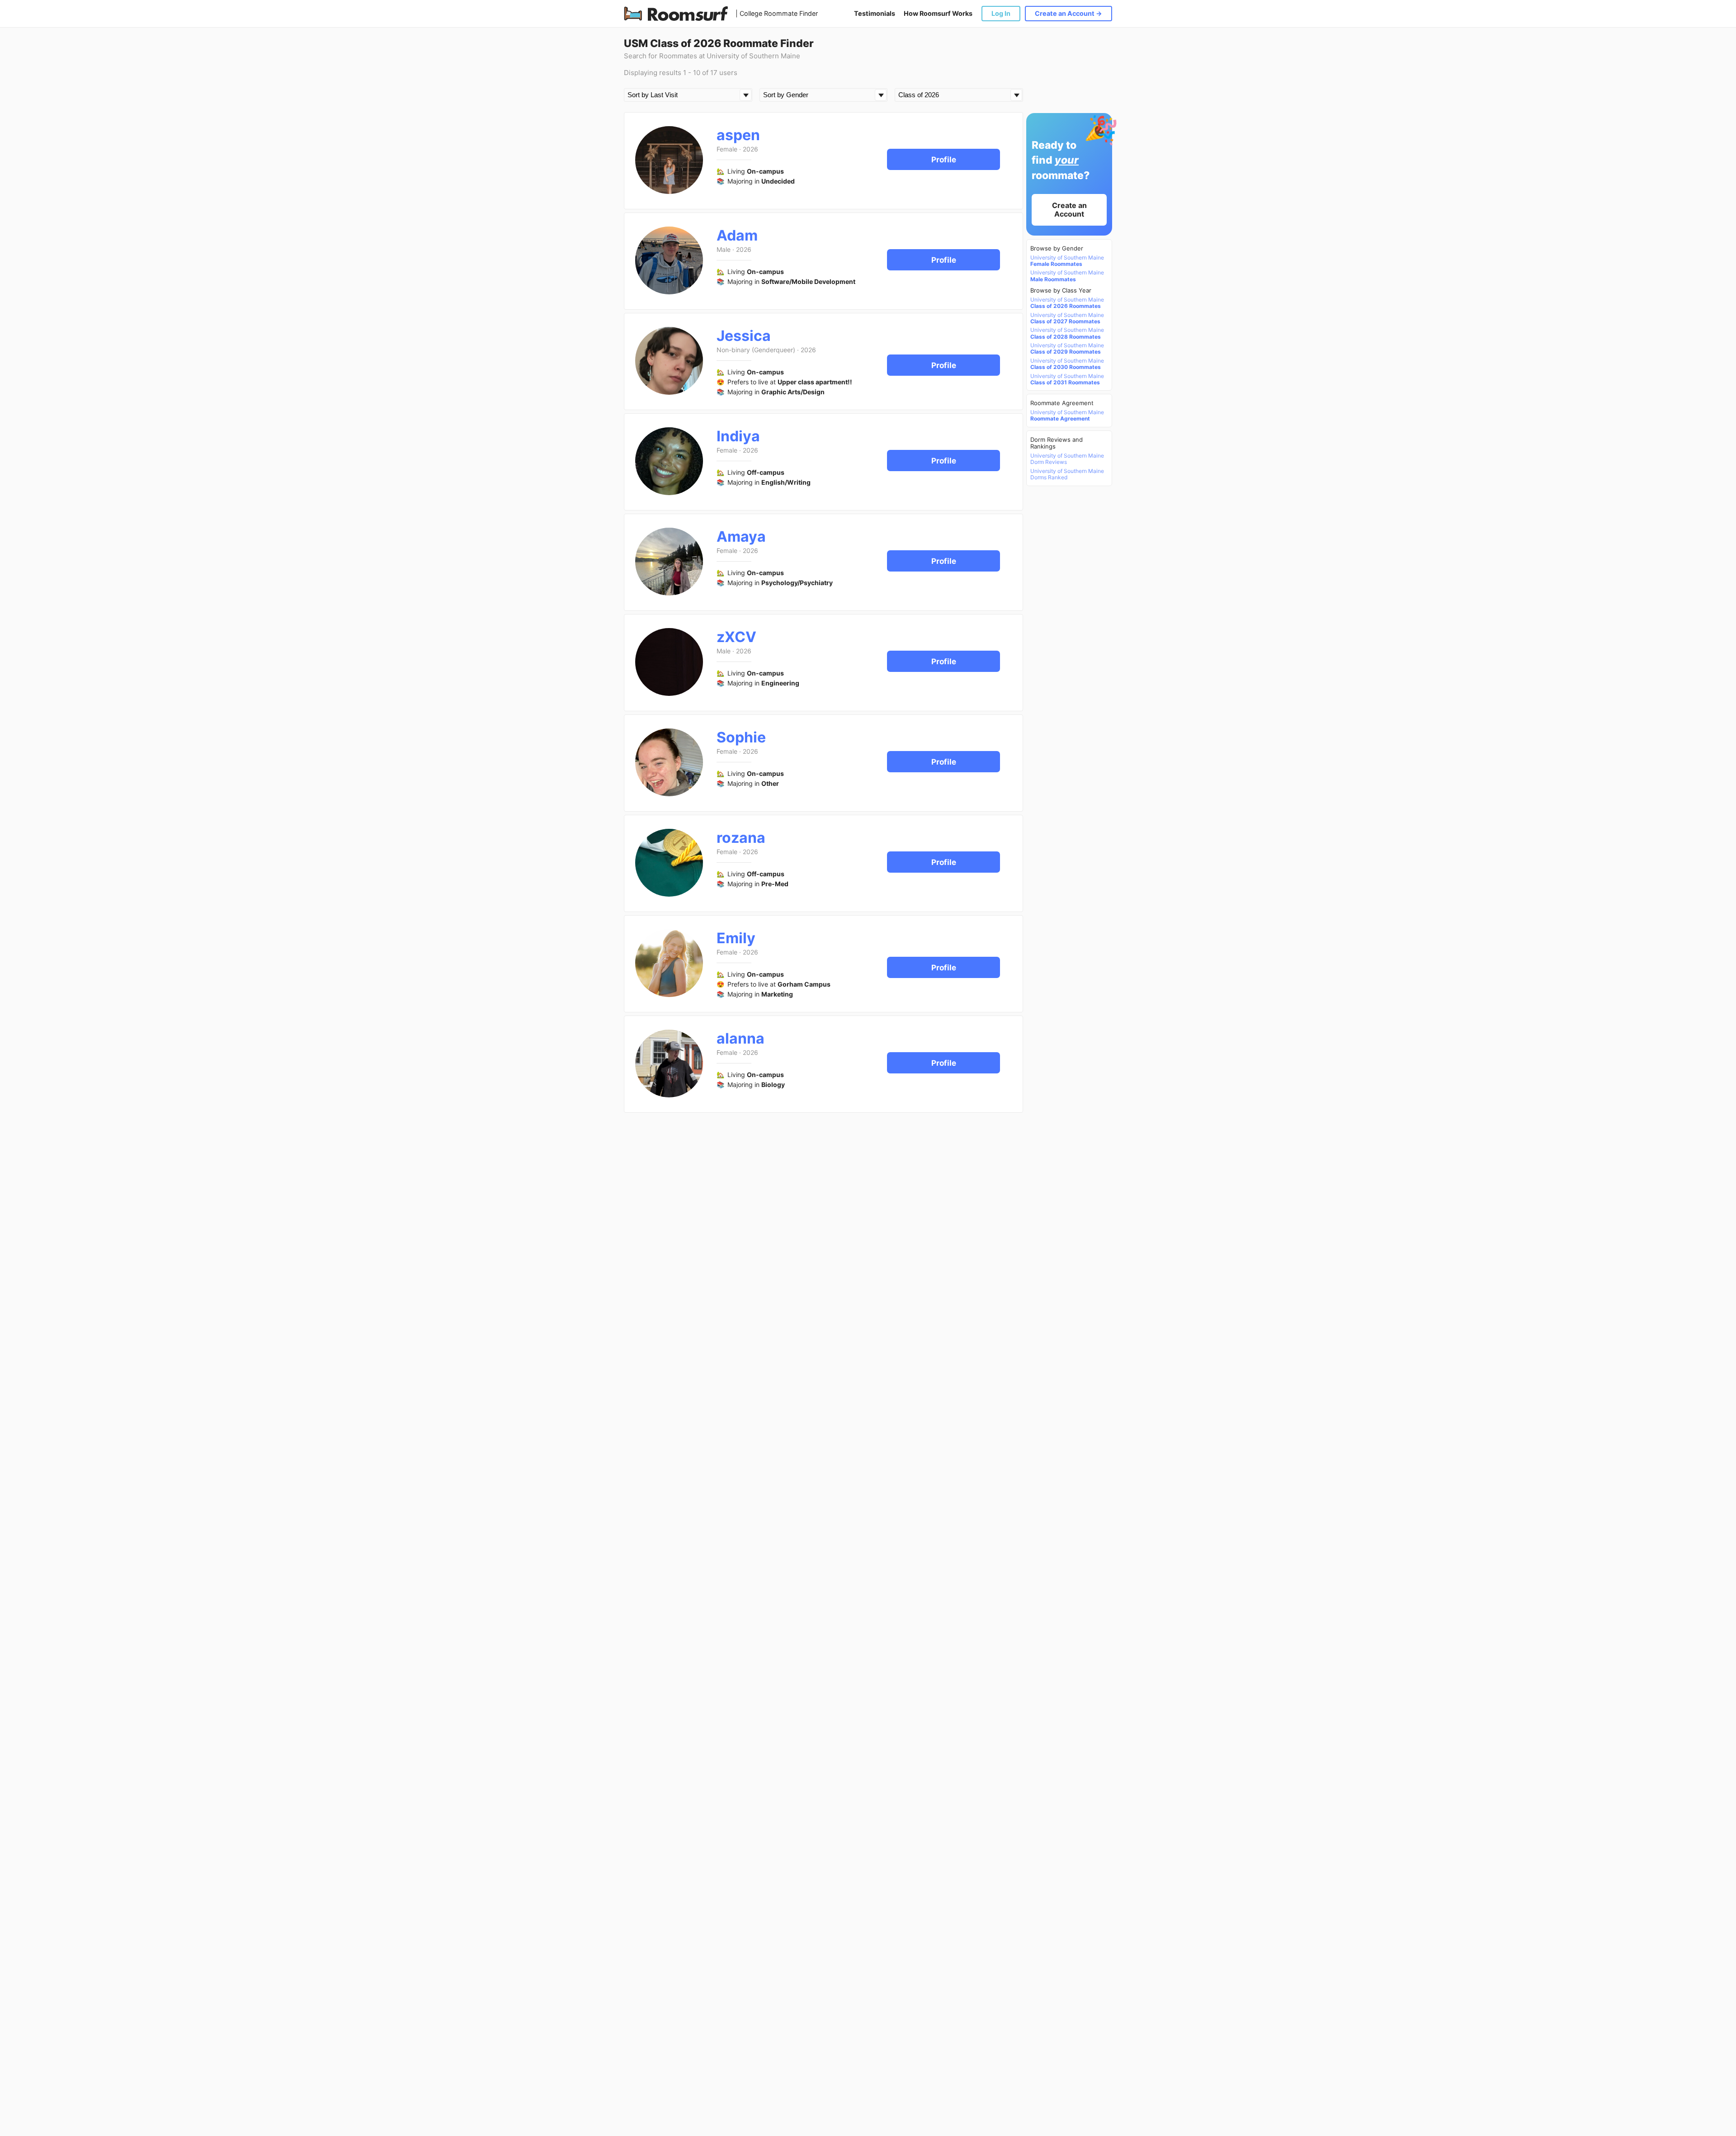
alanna (741, 1038)
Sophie (741, 737)
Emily (736, 938)
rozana (741, 838)
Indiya (738, 436)
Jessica (744, 336)
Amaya (741, 536)
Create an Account (1069, 210)
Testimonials (875, 13)
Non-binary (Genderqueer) (756, 350)
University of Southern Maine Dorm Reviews (1067, 459)
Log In (1001, 13)
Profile (944, 160)
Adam (737, 235)
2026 (750, 149)
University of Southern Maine (1067, 261)
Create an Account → (1068, 13)
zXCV (736, 637)
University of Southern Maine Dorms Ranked (1067, 474)
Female (727, 149)
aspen (738, 135)
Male (724, 249)
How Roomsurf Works (938, 13)
